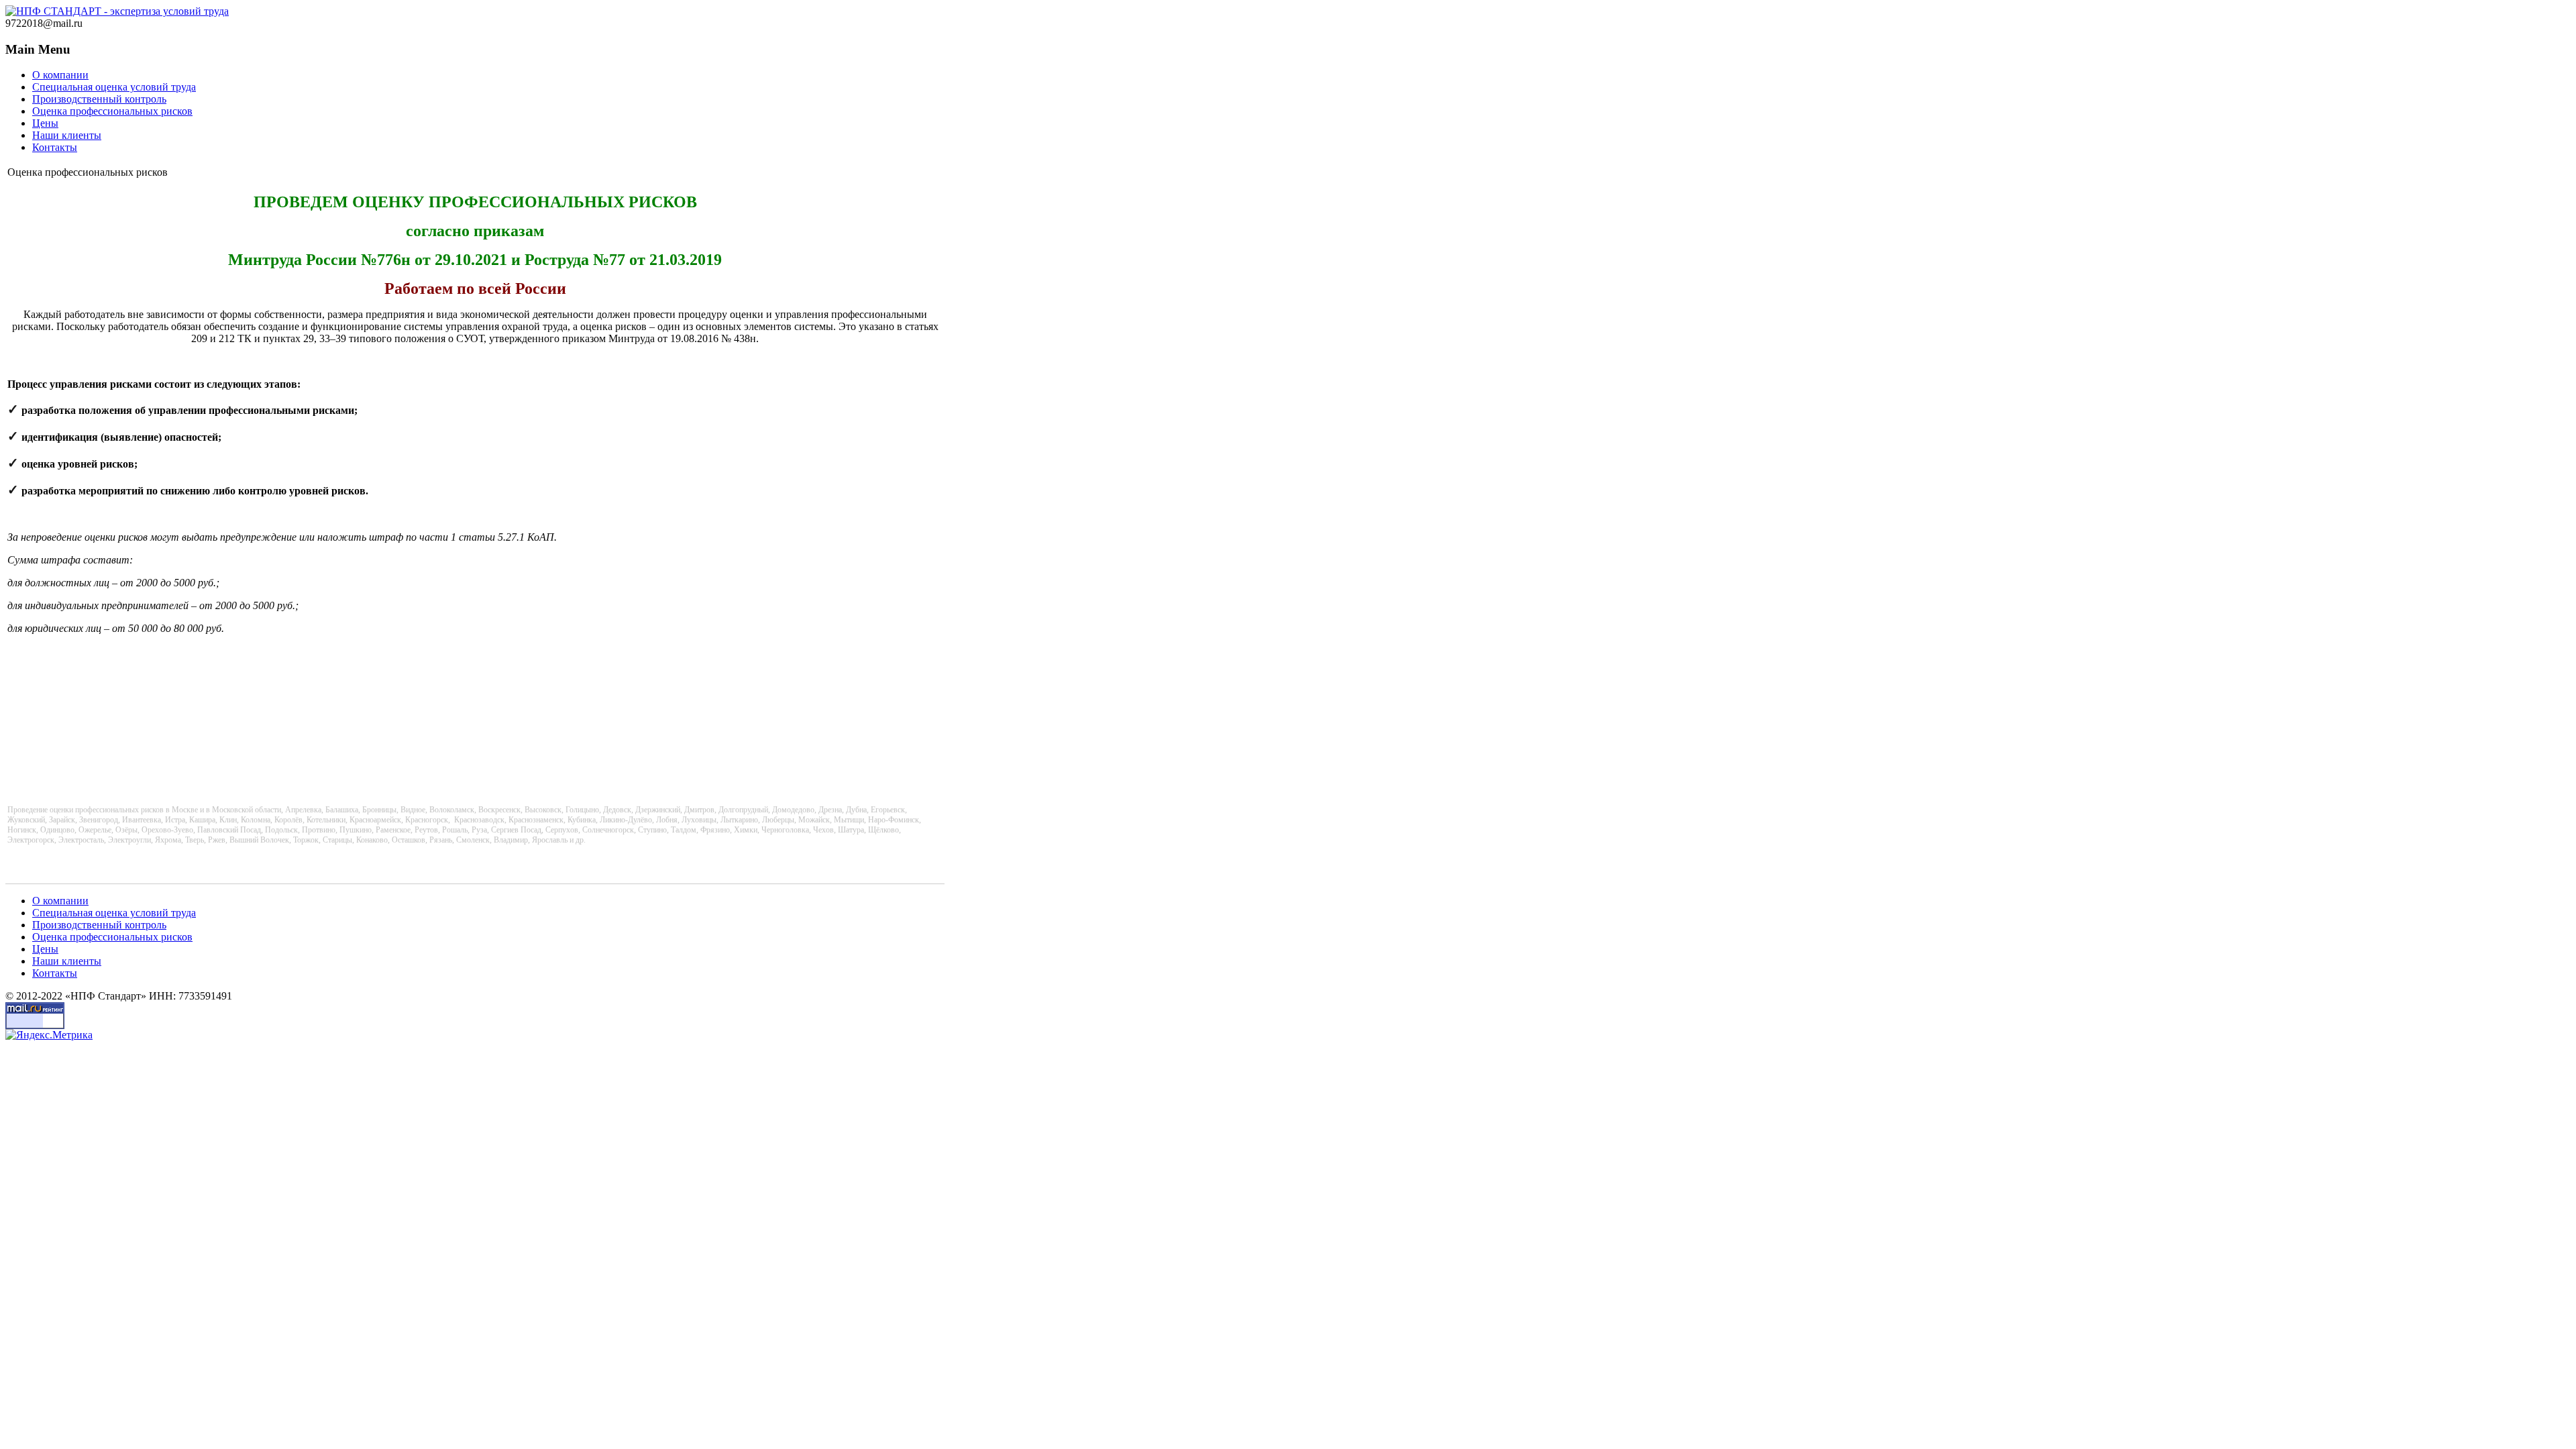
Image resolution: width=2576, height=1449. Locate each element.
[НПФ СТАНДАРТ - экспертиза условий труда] (117, 11)
